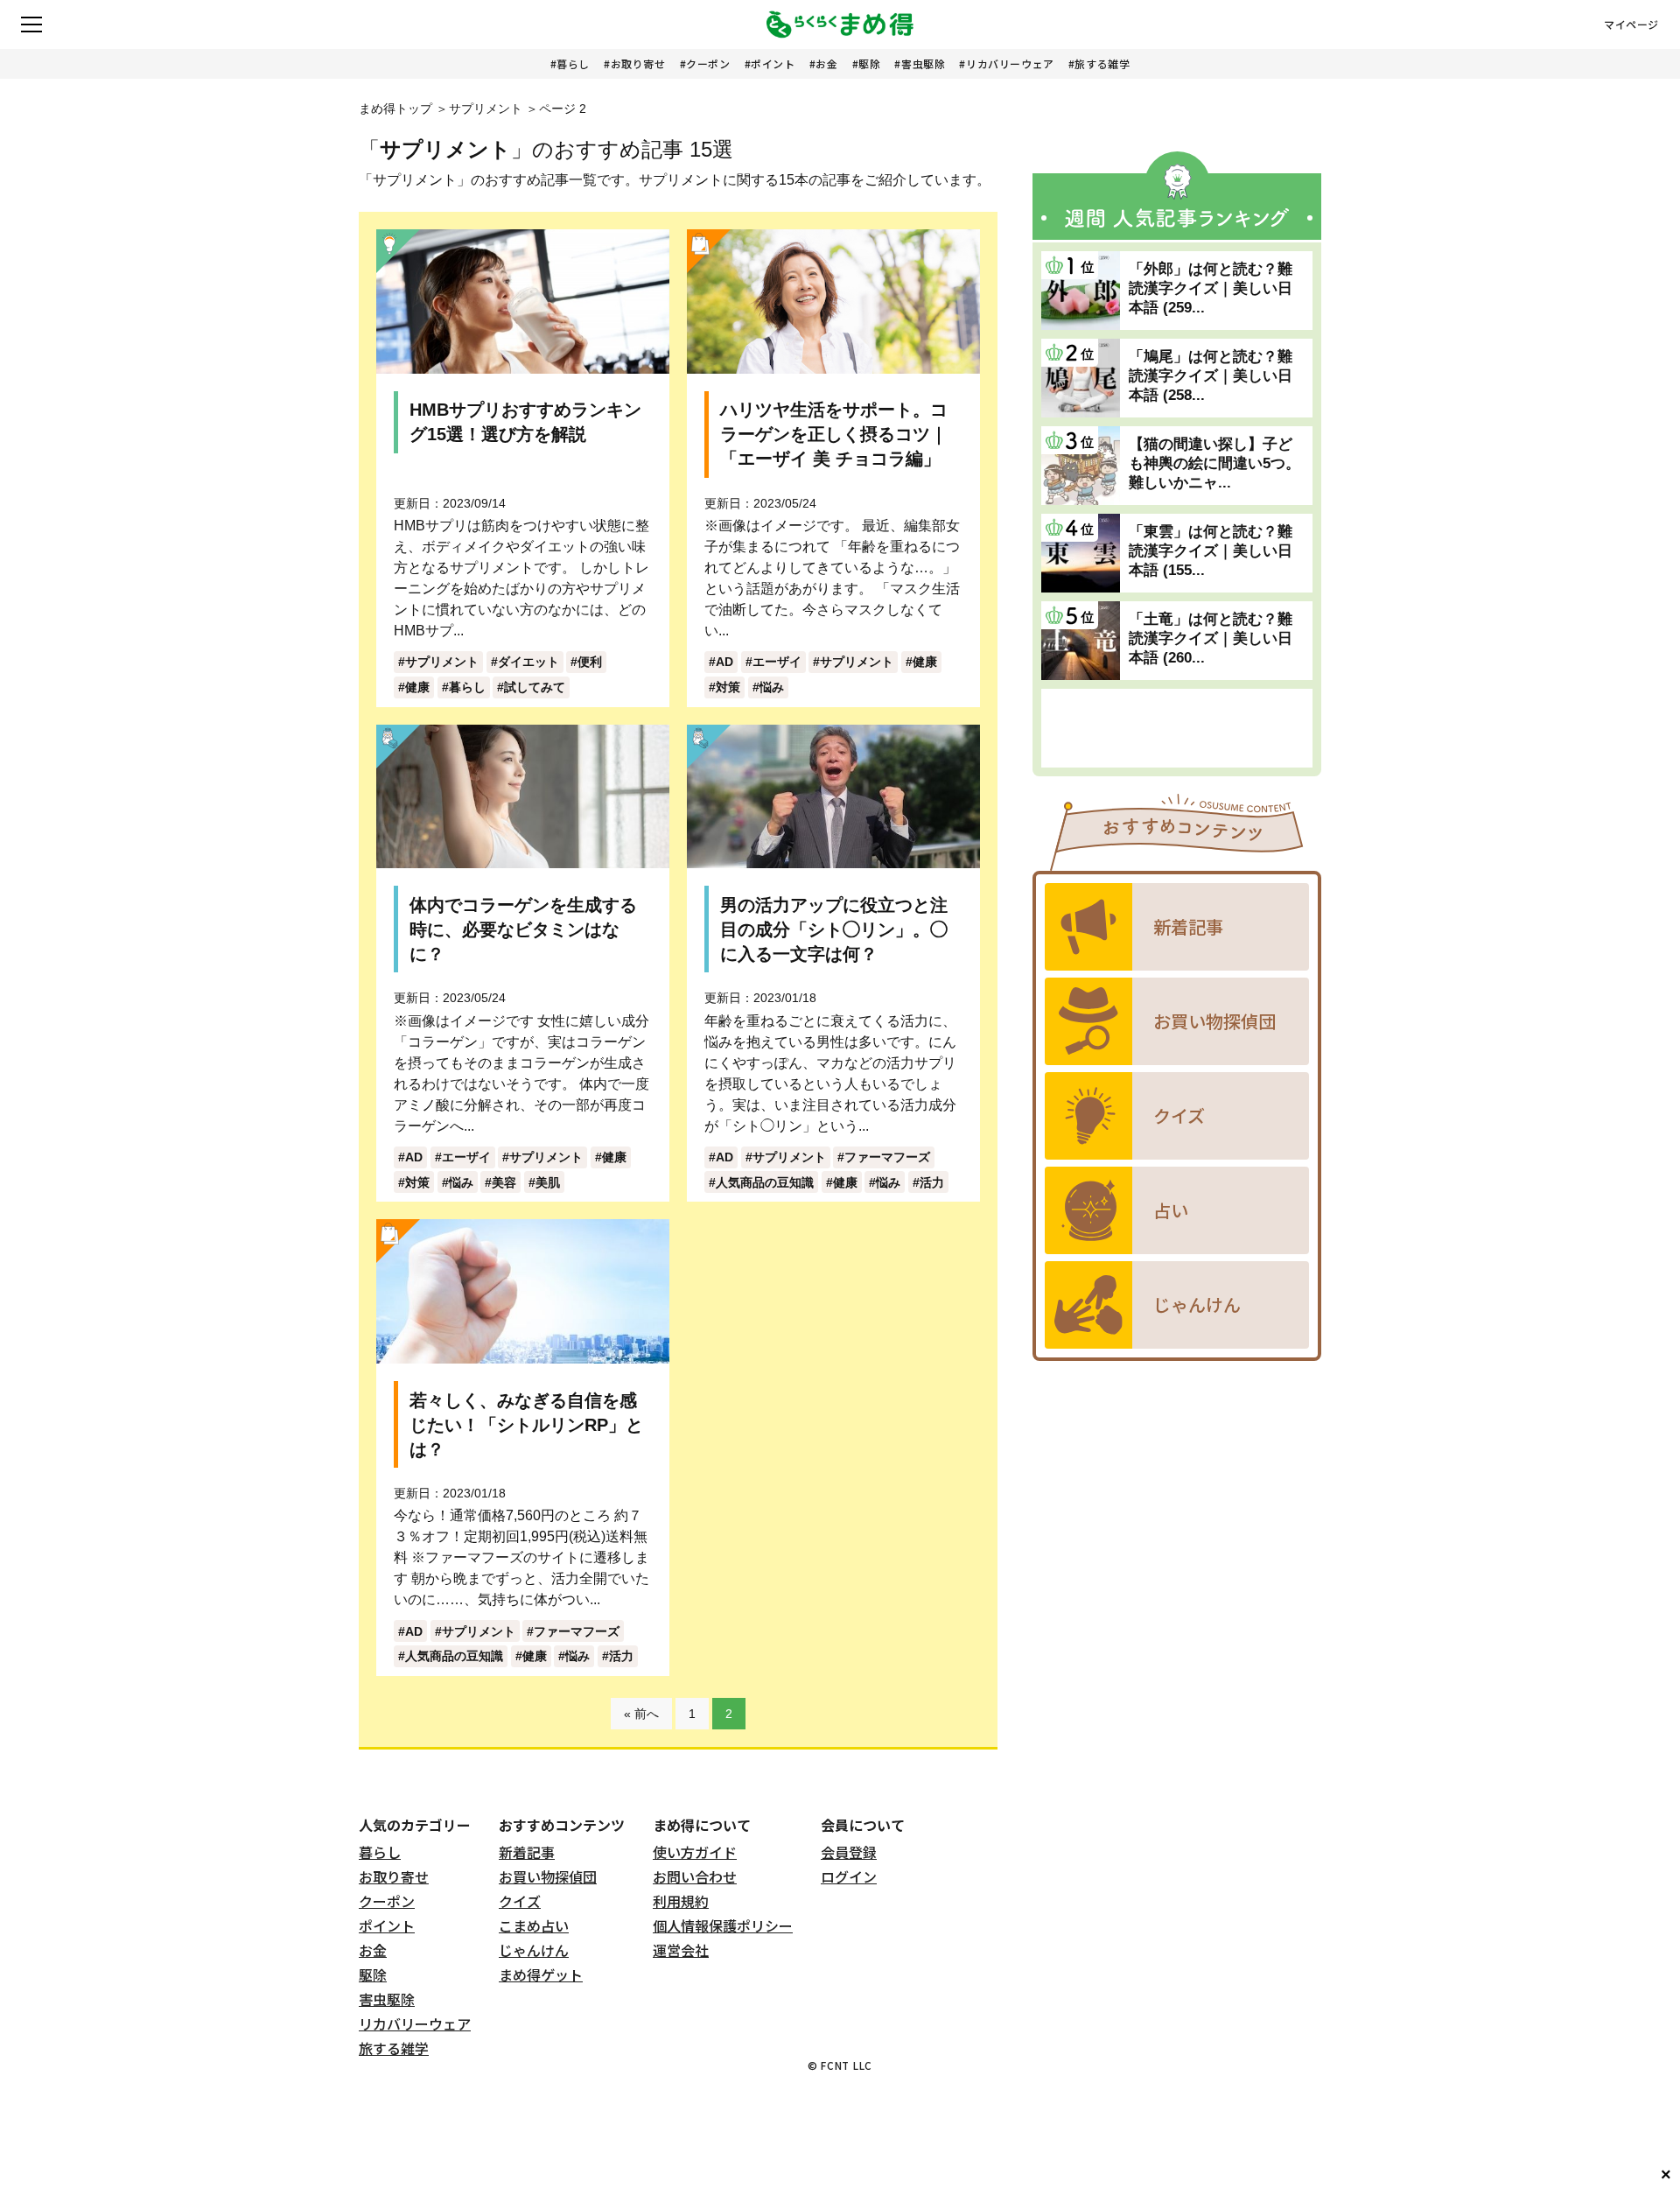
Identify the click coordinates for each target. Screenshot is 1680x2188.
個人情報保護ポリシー (723, 1925)
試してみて (535, 687)
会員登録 (849, 1852)
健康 (417, 687)
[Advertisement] (1177, 728)
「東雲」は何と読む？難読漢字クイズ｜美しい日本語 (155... (1211, 551)
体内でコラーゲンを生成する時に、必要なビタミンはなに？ (523, 929)
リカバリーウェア (1010, 63)
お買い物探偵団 (548, 1876)
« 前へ (641, 1714)
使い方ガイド (695, 1852)
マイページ (1631, 25)
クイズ (520, 1901)
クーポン (708, 63)
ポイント (773, 63)
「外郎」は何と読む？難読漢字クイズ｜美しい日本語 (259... (1211, 288)
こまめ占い (534, 1925)
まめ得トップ (395, 109)
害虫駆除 (923, 63)
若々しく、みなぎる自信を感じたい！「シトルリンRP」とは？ (526, 1425)
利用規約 (681, 1901)
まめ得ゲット (541, 1974)
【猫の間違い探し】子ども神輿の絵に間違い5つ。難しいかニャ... (1214, 463)
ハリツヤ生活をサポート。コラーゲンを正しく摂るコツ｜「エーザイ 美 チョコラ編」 (834, 434)
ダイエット (528, 662)
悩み (772, 687)
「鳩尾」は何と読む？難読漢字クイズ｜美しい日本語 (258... (1211, 376)
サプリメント (486, 109)
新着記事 (527, 1852)
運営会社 (681, 1950)
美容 (504, 1182)
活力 (932, 1182)
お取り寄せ (638, 63)
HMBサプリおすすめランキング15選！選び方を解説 (525, 422)
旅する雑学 (1102, 63)
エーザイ (777, 662)
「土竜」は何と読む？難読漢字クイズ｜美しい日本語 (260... (1211, 638)
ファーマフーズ (887, 1157)
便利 (590, 662)
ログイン (849, 1876)
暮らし (573, 63)
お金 (826, 63)
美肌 (548, 1182)
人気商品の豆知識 (765, 1182)
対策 (728, 687)
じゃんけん (534, 1950)
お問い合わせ (695, 1876)
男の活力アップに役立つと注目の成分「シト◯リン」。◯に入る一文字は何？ (834, 929)
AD (724, 662)
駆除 (869, 63)
